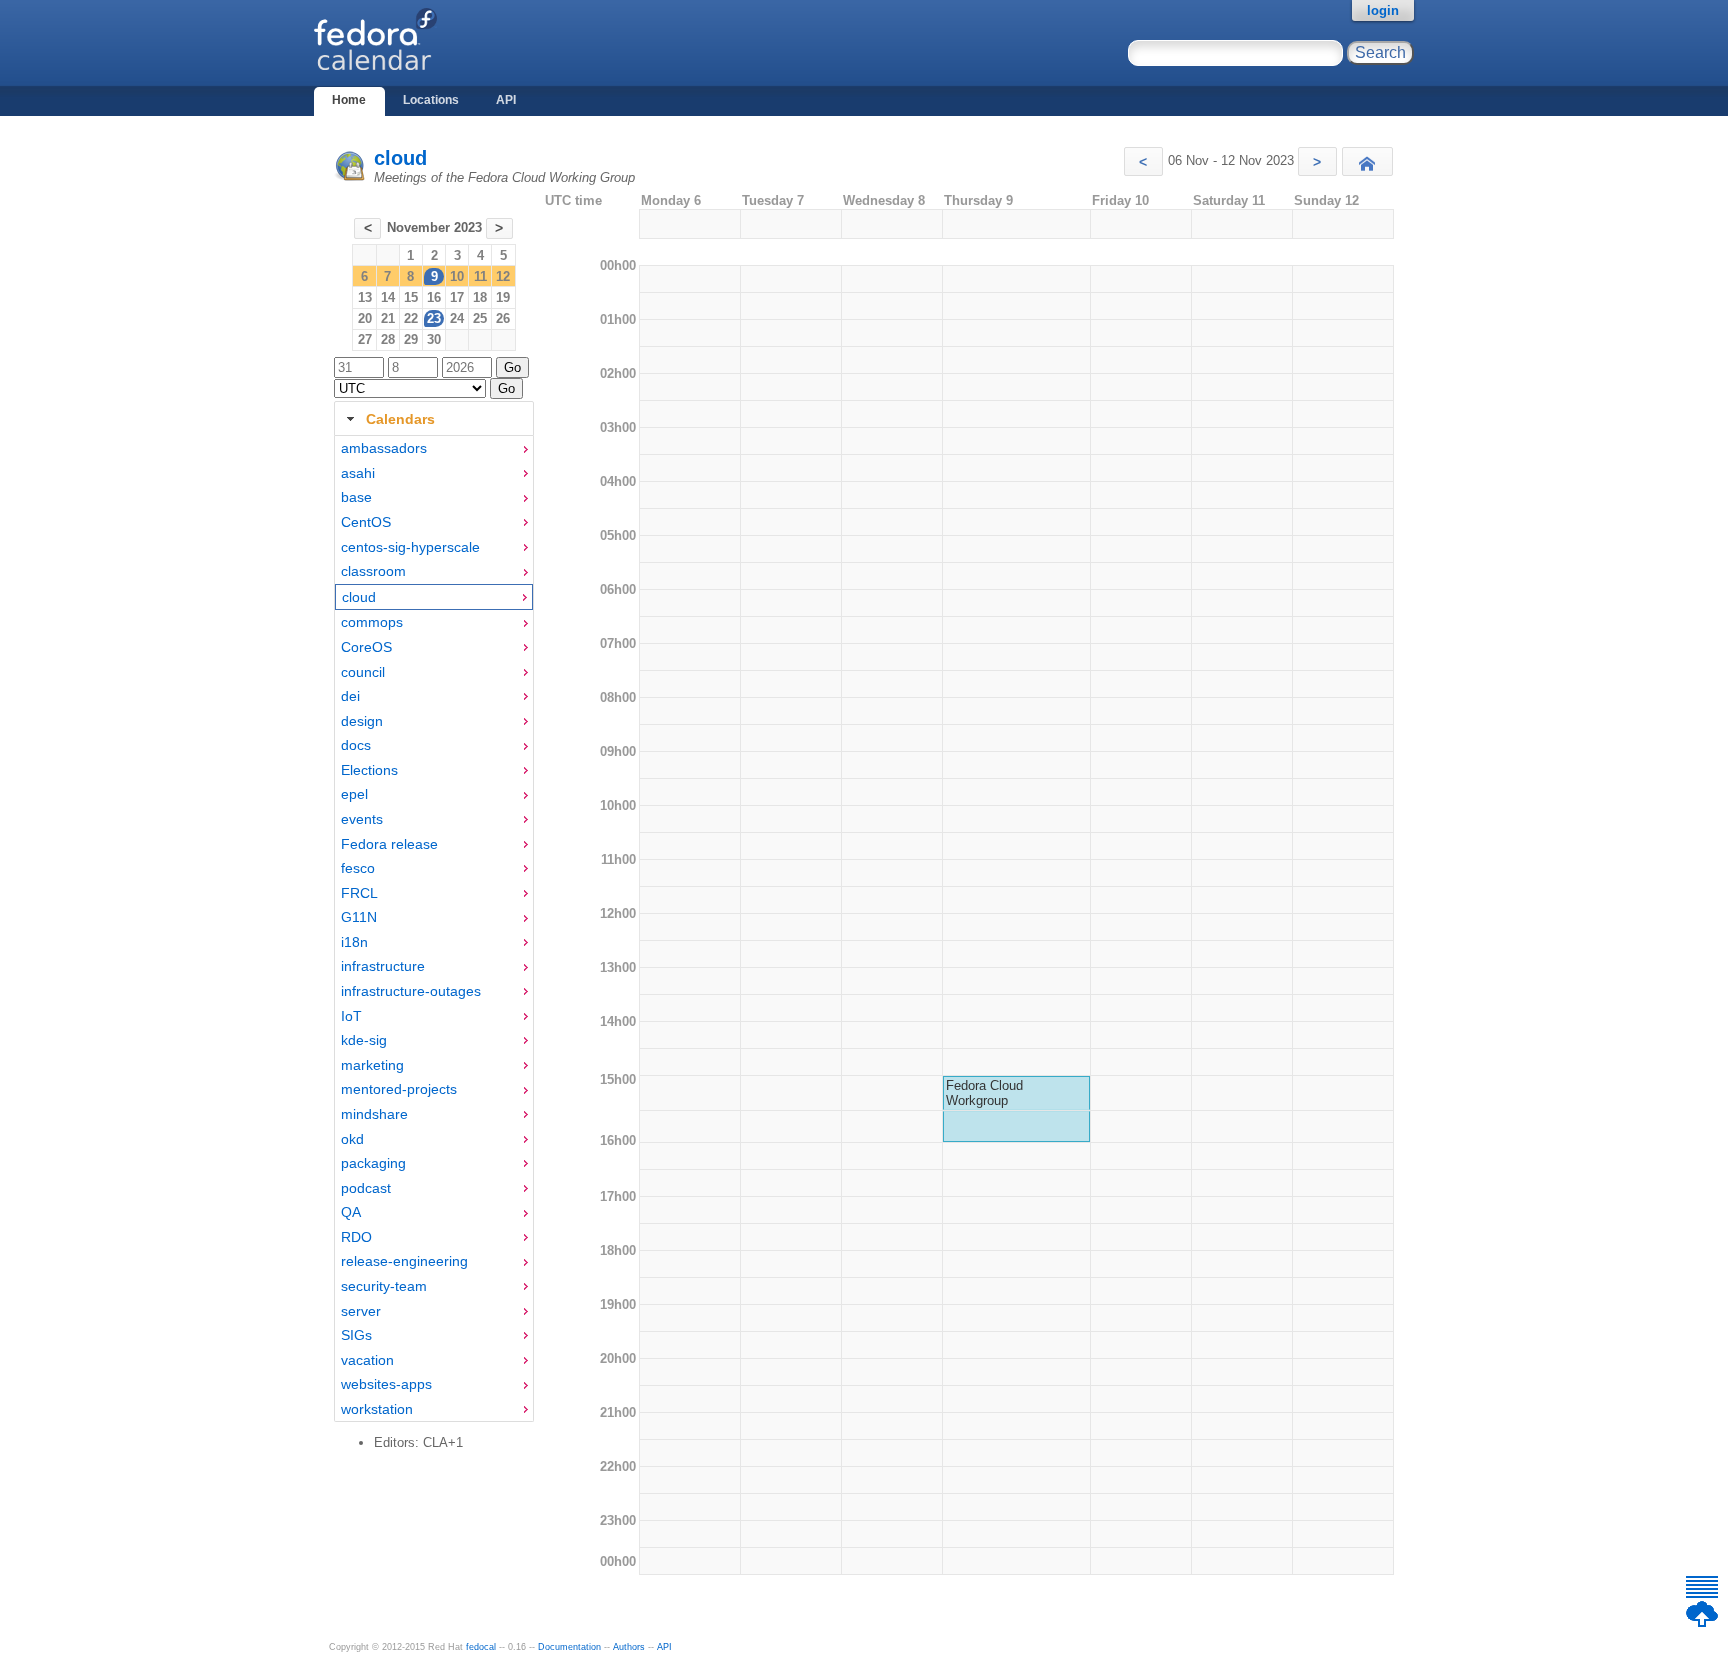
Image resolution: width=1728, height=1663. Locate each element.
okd (352, 1139)
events (362, 819)
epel (354, 794)
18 (480, 297)
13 (365, 297)
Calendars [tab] (400, 419)
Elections (369, 770)
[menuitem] (434, 448)
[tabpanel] (434, 929)
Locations (431, 100)
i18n (354, 942)
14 (388, 297)
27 (365, 339)
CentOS (366, 522)
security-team (384, 1286)
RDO (356, 1237)
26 (503, 318)
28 (388, 339)
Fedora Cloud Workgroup (984, 1093)
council (363, 672)
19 (503, 297)
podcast (366, 1188)
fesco (358, 868)
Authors (629, 1647)
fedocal (481, 1647)
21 (388, 318)
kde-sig (364, 1040)
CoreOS (366, 647)
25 (480, 318)
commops (372, 622)
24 (457, 318)
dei (350, 696)
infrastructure (383, 966)
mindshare (374, 1114)
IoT (351, 1016)
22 (411, 318)
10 (457, 276)
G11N (359, 917)
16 (434, 297)
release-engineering (404, 1261)
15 (411, 297)
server (361, 1311)
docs (356, 745)
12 (503, 276)
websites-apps (386, 1384)
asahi (358, 473)
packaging (373, 1163)
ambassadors (384, 448)
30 (434, 339)
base (356, 497)
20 (365, 318)
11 (480, 276)
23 (434, 318)
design (362, 721)
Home (349, 100)
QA (351, 1212)
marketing (372, 1065)
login (1383, 10)
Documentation (569, 1647)
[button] (1143, 161)
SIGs (356, 1335)
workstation (377, 1409)
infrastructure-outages (411, 991)
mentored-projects (399, 1089)
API (506, 100)
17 (457, 297)
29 (411, 339)
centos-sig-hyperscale (410, 547)
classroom (373, 571)
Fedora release (389, 844)
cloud (400, 158)
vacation (367, 1360)
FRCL (359, 893)
